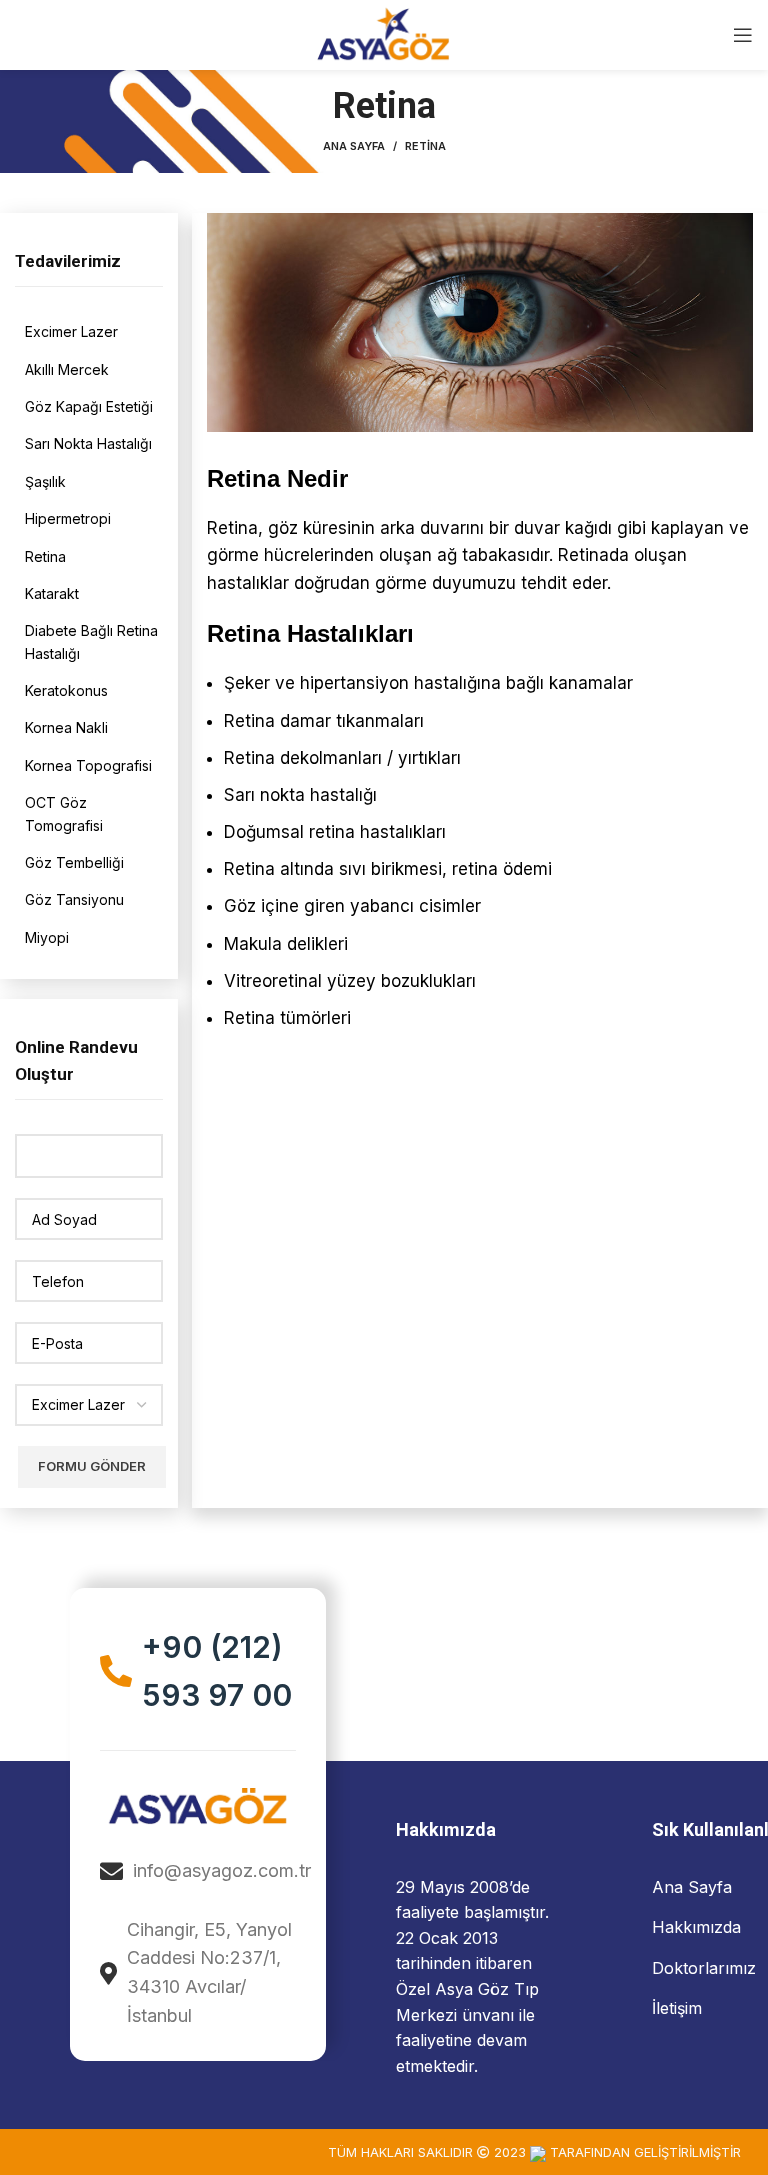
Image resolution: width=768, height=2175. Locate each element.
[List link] (94, 332)
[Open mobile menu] (743, 35)
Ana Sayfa (354, 146)
